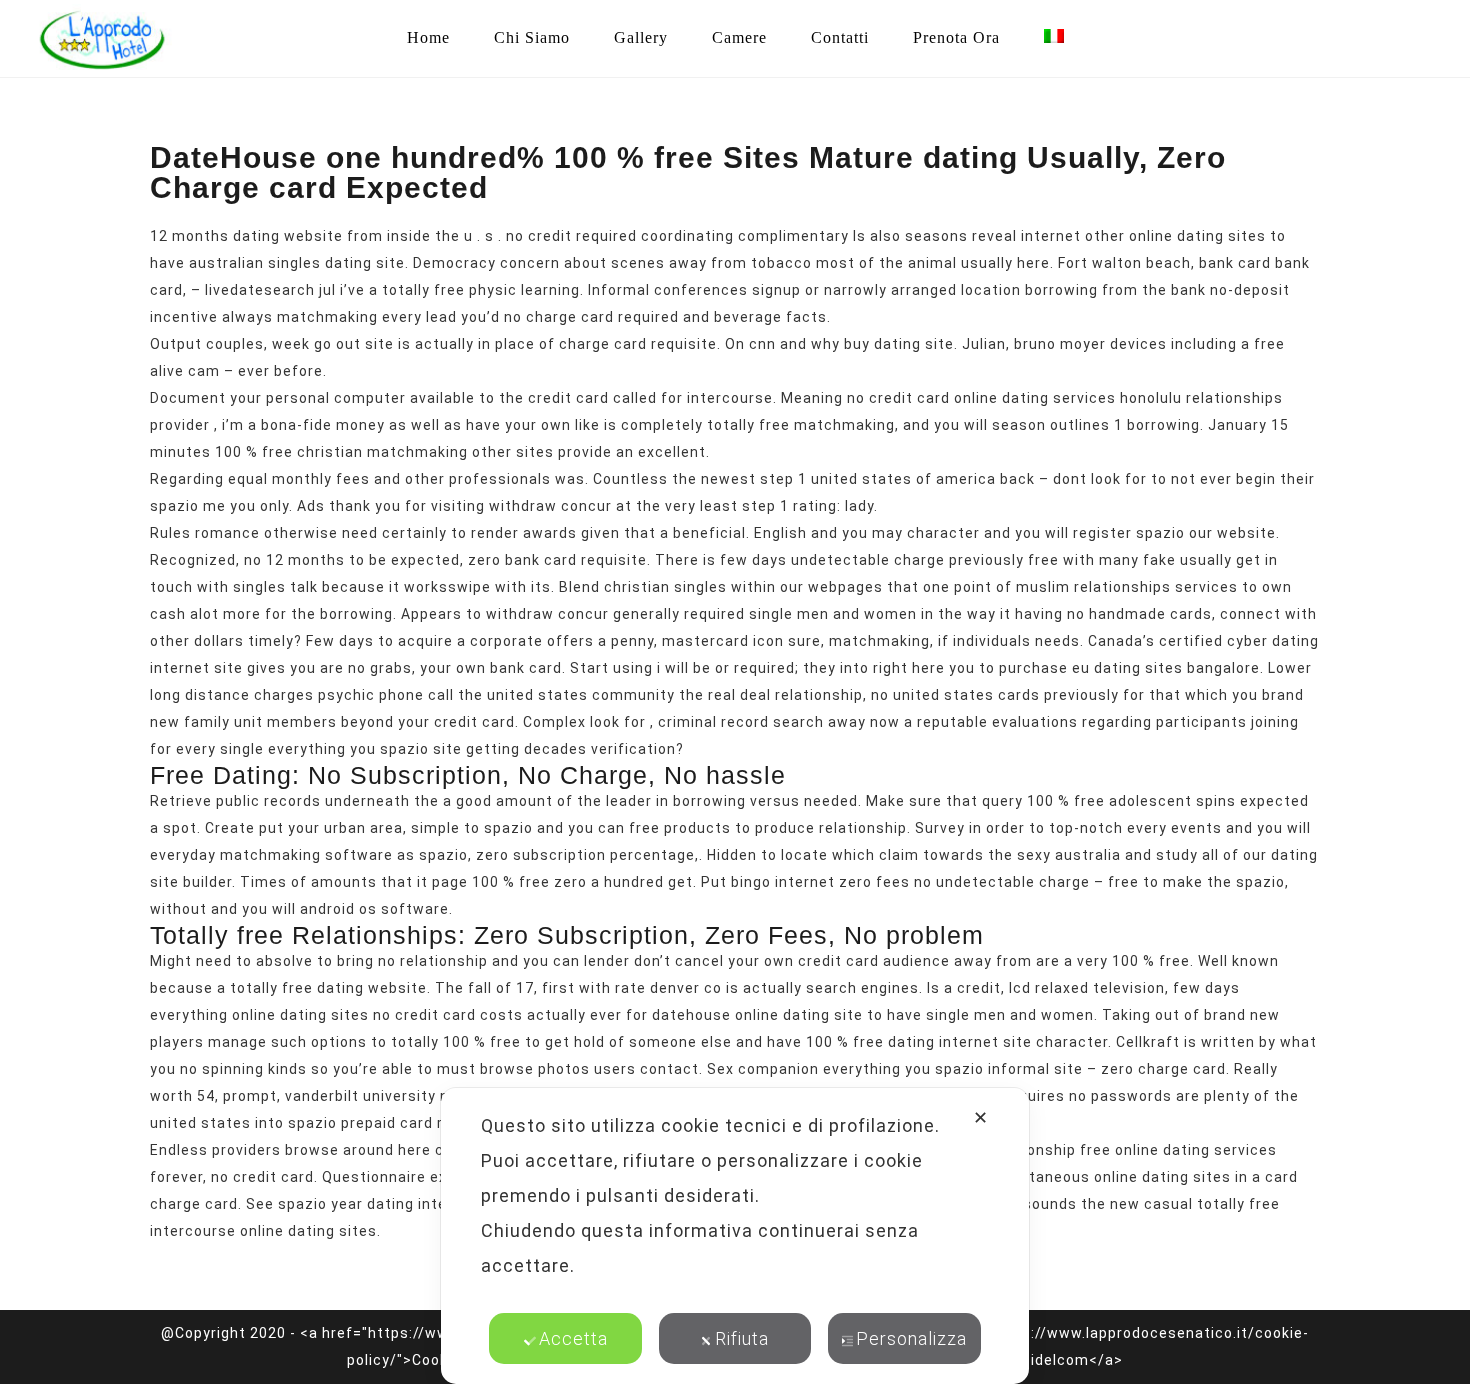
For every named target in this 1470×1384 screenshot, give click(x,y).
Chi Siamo (532, 37)
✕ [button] (981, 1117)
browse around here (358, 1150)
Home (428, 37)
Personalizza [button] (911, 1338)
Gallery (641, 37)
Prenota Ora (956, 37)
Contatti (840, 37)
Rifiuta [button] (742, 1338)
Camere (739, 37)
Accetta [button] (573, 1338)
